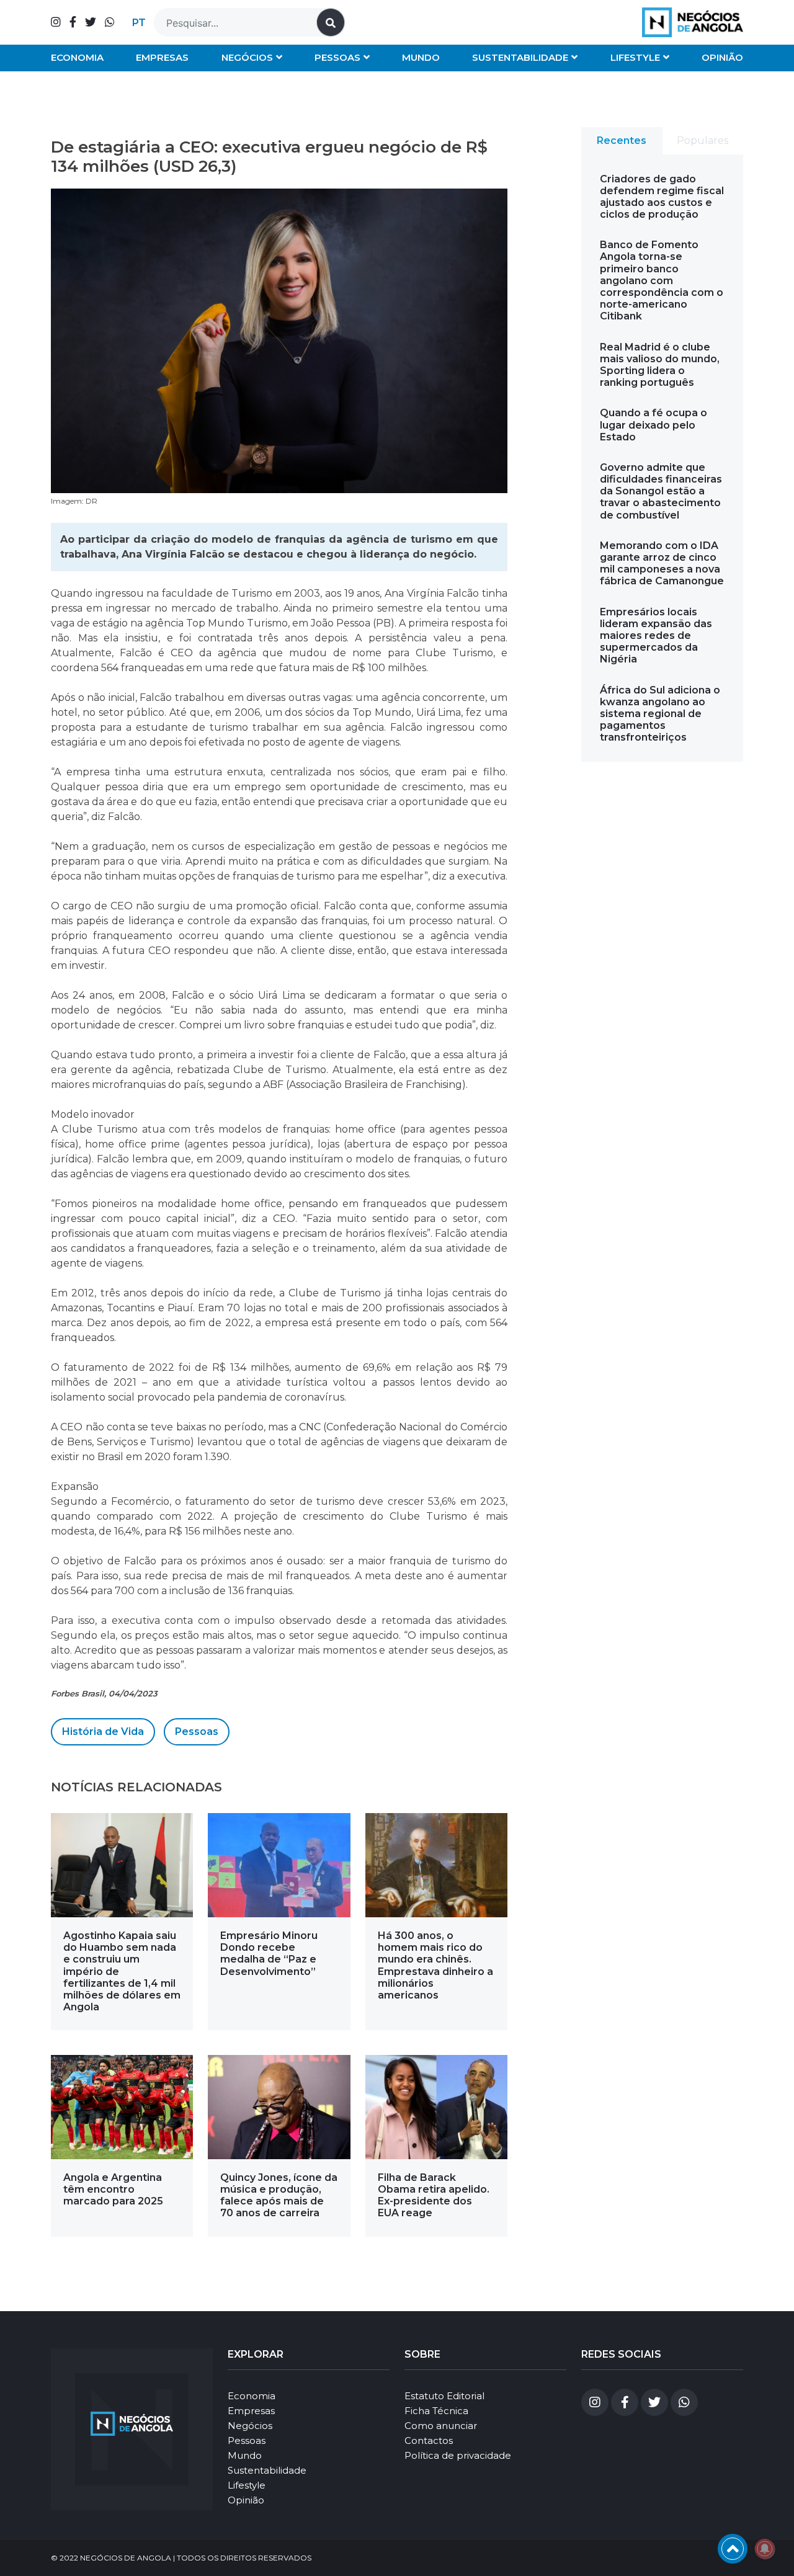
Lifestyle (635, 57)
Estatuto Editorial (444, 2396)
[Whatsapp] (110, 22)
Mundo (421, 57)
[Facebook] (73, 22)
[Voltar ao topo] (733, 2549)
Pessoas (337, 57)
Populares (703, 140)
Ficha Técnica (436, 2411)
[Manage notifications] (765, 2549)
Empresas (162, 57)
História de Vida (103, 1731)
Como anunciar (441, 2426)
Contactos (429, 2440)
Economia (77, 57)
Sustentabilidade (520, 57)
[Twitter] (91, 22)
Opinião (722, 57)
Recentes (622, 140)
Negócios (247, 57)
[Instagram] (56, 22)
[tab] (622, 141)
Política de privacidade (458, 2455)
